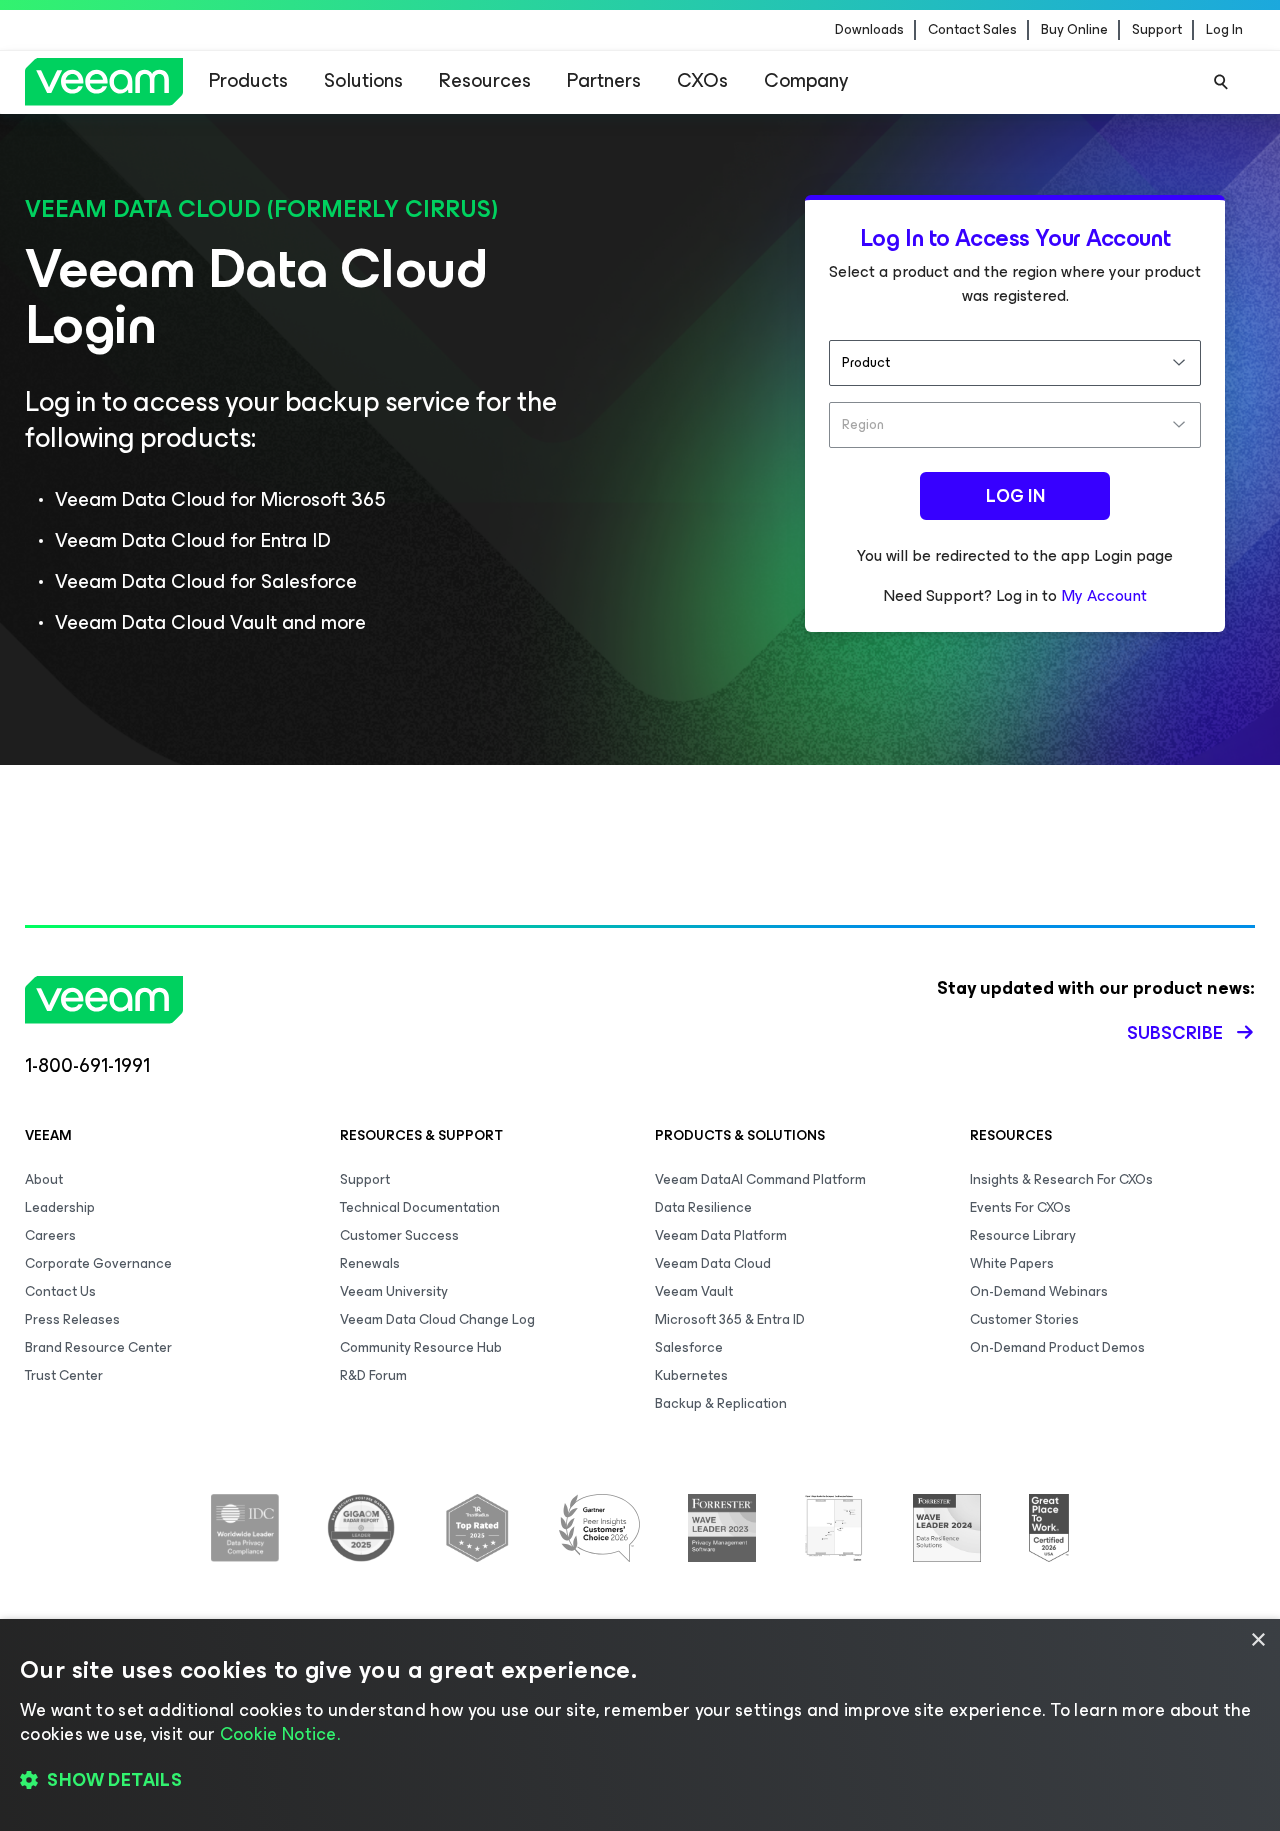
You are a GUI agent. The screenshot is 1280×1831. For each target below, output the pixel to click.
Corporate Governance (98, 1263)
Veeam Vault (694, 1291)
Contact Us (60, 1291)
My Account (1104, 595)
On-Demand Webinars (1039, 1291)
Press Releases (72, 1319)
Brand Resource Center (98, 1347)
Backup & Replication (721, 1403)
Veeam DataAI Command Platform (760, 1179)
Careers (50, 1235)
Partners (604, 80)
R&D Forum (373, 1375)
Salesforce (689, 1347)
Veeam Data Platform (721, 1235)
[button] (640, 1781)
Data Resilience (703, 1207)
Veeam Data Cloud (713, 1263)
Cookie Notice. (280, 1734)
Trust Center (64, 1375)
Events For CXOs (1020, 1207)
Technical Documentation (420, 1207)
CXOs (702, 80)
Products (248, 80)
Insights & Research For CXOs (1061, 1179)
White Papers (1012, 1263)
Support (1157, 30)
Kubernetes (691, 1375)
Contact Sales (972, 30)
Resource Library (1023, 1235)
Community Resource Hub (421, 1347)
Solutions (363, 80)
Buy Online (1074, 30)
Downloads (869, 30)
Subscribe (1175, 1033)
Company (806, 80)
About (44, 1179)
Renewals (370, 1263)
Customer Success (399, 1235)
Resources (485, 80)
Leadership (60, 1207)
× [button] (1257, 1640)
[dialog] (640, 1725)
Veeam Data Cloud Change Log (437, 1319)
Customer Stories (1024, 1319)
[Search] (1221, 82)
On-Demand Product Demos (1057, 1347)
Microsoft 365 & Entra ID (730, 1319)
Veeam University (394, 1291)
